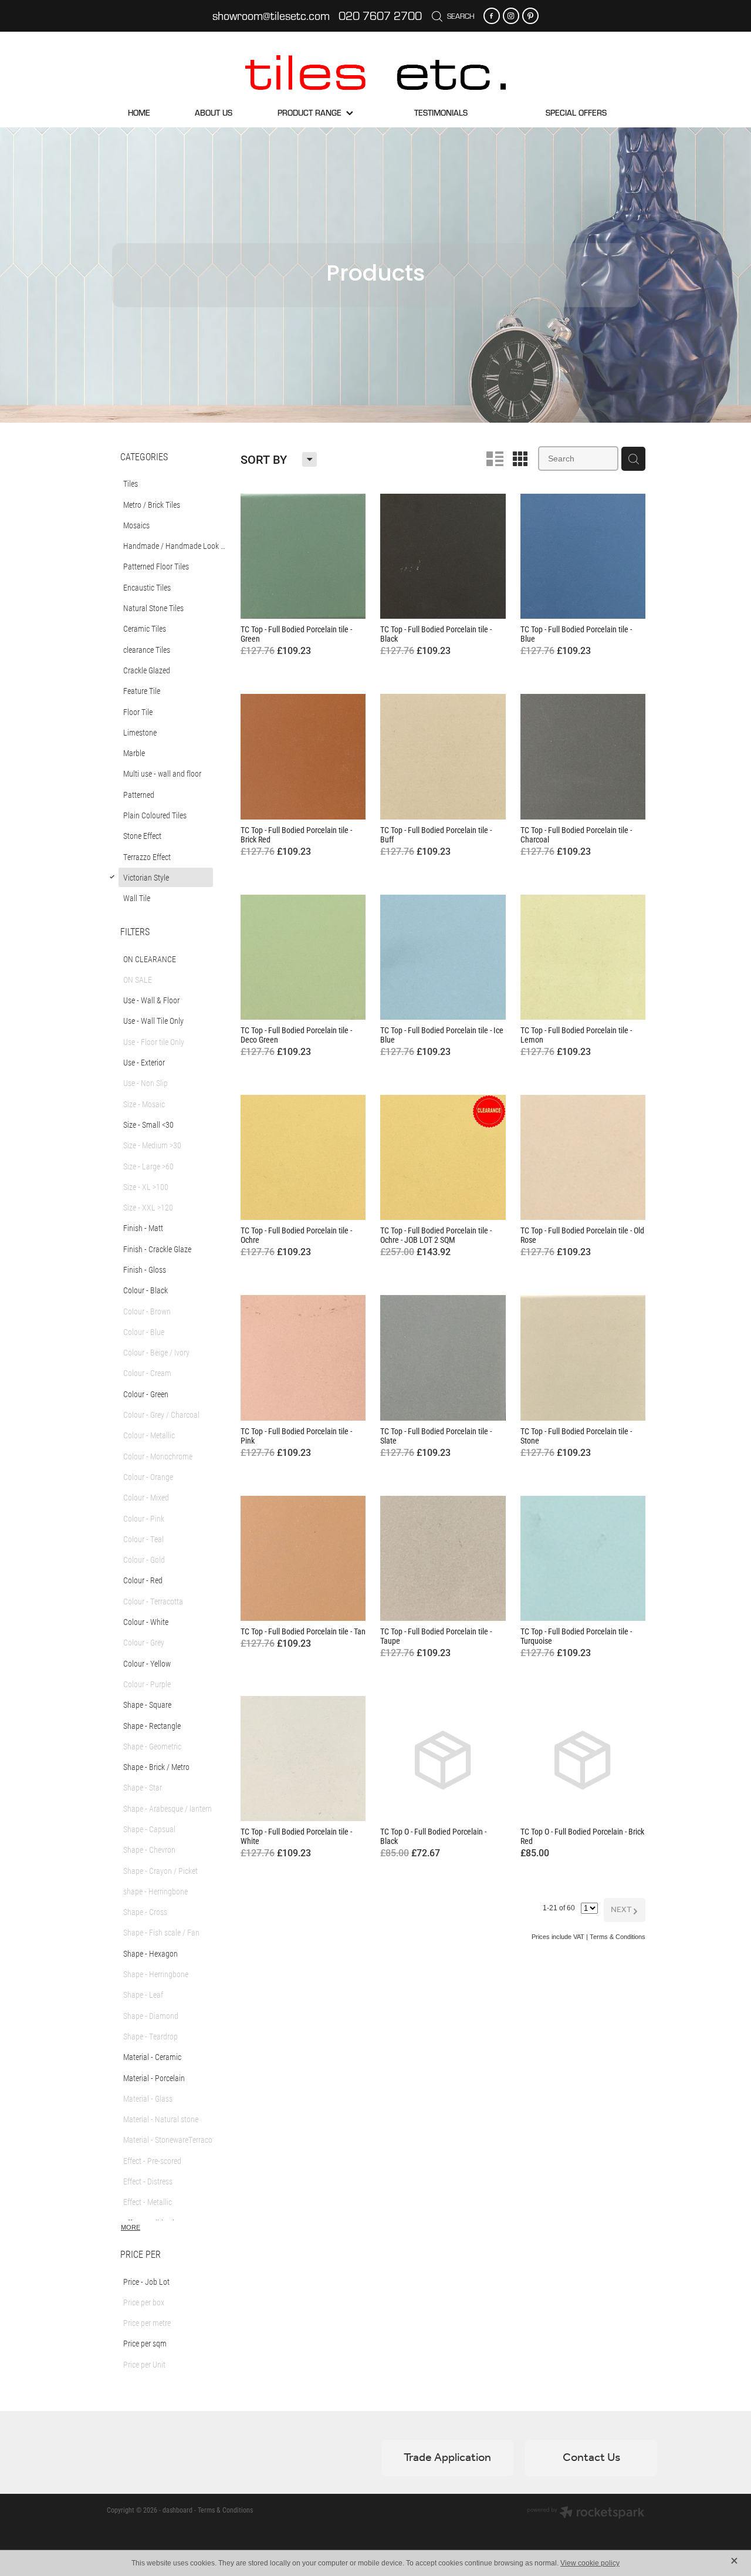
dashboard (177, 2510)
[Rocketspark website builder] (586, 2513)
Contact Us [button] (591, 2458)
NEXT (625, 1910)
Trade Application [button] (447, 2458)
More (131, 2227)
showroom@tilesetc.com (271, 16)
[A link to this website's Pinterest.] (530, 16)
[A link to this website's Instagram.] (511, 16)
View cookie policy (590, 2563)
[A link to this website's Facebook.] (492, 16)
